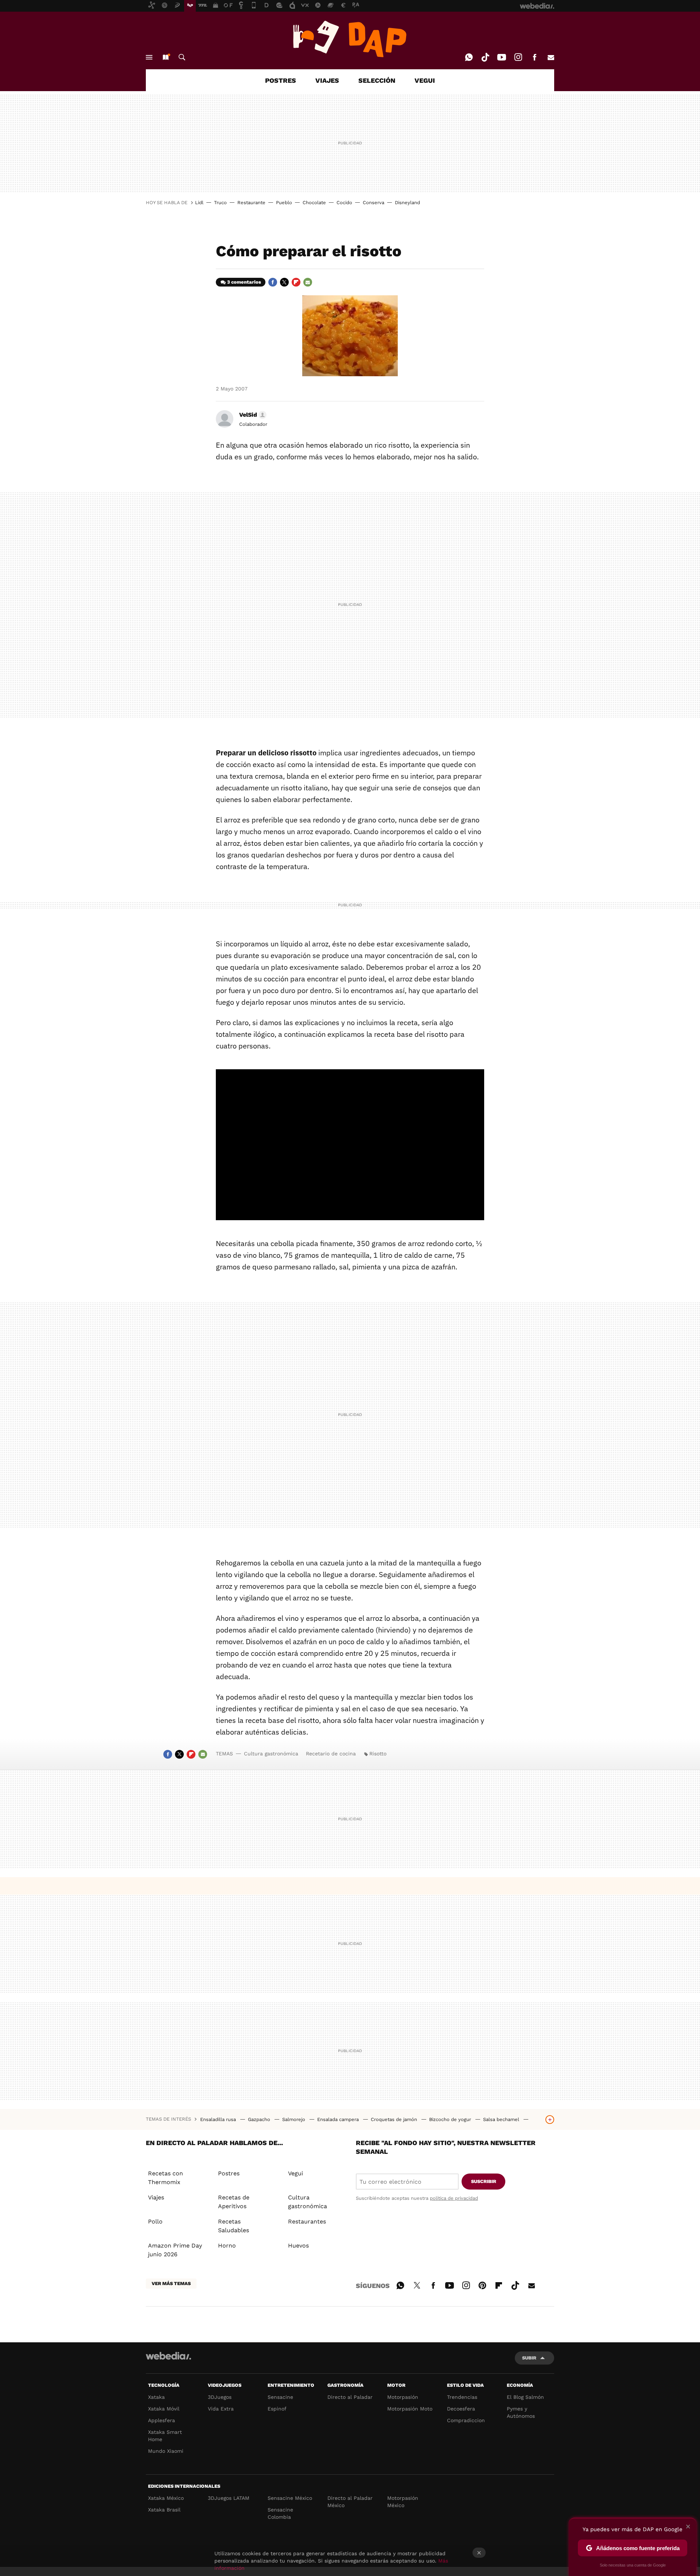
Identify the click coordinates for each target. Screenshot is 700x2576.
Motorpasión (403, 2397)
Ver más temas (171, 2283)
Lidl (199, 203)
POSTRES (281, 80)
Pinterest (482, 2284)
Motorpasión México (403, 2502)
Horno (227, 2246)
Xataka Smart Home (165, 2436)
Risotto (378, 1754)
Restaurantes (307, 2221)
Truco (220, 203)
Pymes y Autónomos (521, 2412)
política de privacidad (454, 2198)
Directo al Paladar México (350, 2502)
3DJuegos (220, 2397)
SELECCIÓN (377, 80)
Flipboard (296, 282)
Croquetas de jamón (395, 2119)
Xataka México (166, 2498)
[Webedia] (168, 2356)
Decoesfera (461, 2409)
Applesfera (162, 2420)
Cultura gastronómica (271, 1754)
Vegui (295, 2173)
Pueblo (284, 203)
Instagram (518, 57)
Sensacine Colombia (280, 2513)
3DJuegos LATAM (229, 2498)
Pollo (155, 2221)
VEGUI (425, 80)
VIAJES (327, 80)
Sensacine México (290, 2498)
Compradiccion (466, 2420)
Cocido (344, 203)
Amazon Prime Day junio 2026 (175, 2250)
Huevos (298, 2246)
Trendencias (462, 2397)
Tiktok (485, 57)
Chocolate (314, 203)
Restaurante (251, 203)
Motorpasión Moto (410, 2409)
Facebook (534, 57)
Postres (229, 2173)
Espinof (277, 2409)
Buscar (182, 57)
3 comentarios (244, 282)
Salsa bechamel (502, 2119)
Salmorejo (294, 2119)
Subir (529, 2358)
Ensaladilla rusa (219, 2119)
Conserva (374, 203)
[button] (252, 415)
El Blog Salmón (525, 2397)
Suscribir (484, 2181)
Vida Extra (221, 2409)
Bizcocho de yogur (451, 2119)
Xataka (156, 2397)
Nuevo (166, 57)
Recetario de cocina (331, 1754)
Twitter (284, 282)
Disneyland (407, 203)
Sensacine (280, 2397)
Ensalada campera (339, 2119)
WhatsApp (469, 57)
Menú (149, 57)
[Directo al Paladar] (350, 39)
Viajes (156, 2197)
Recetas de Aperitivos (234, 2202)
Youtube (502, 57)
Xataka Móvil (164, 2409)
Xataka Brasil (164, 2510)
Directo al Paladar (350, 2397)
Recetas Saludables (234, 2226)
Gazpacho (260, 2119)
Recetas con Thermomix (166, 2178)
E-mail (551, 57)
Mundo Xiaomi (166, 2451)
